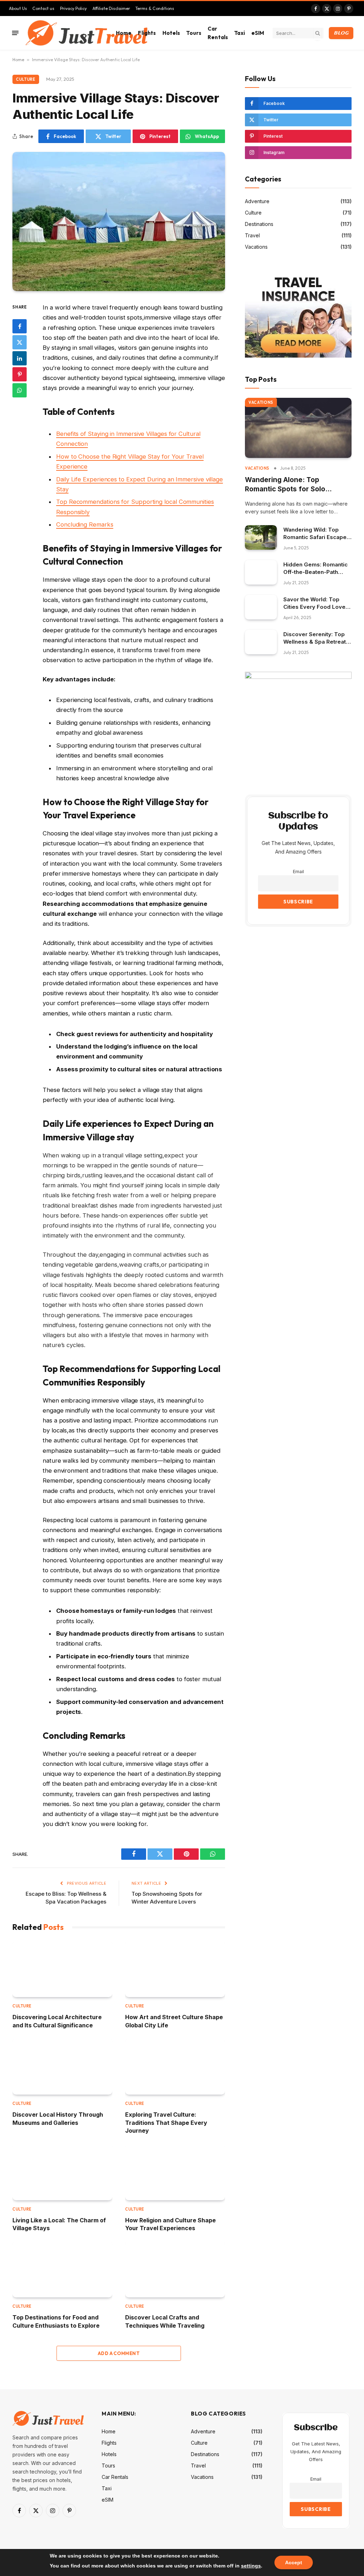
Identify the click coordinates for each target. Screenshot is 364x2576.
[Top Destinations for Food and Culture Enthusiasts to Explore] (62, 2269)
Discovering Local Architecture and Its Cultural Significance (57, 2021)
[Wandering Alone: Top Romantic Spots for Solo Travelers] (298, 428)
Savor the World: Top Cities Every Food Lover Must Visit (315, 603)
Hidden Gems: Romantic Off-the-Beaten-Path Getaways (315, 568)
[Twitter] (20, 342)
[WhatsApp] (20, 390)
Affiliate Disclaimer (111, 8)
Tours (194, 33)
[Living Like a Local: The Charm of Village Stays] (62, 2172)
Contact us (43, 8)
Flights (147, 33)
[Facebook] (20, 326)
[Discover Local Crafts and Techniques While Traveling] (175, 2269)
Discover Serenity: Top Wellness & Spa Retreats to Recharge (316, 638)
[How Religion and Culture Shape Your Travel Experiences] (175, 2172)
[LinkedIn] (20, 358)
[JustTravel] (87, 33)
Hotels (171, 33)
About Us (18, 8)
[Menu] (15, 33)
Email (298, 872)
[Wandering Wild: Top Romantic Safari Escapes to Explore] (261, 537)
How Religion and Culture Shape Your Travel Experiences (170, 2224)
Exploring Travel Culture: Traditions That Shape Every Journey (166, 2123)
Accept (294, 2562)
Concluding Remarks (85, 524)
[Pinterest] (20, 374)
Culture (26, 79)
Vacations (256, 247)
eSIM (258, 33)
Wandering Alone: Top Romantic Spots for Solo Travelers (285, 485)
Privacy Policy (73, 8)
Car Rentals (218, 33)
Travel (252, 235)
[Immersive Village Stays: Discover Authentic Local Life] (119, 221)
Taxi (240, 33)
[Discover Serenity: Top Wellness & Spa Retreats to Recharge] (261, 642)
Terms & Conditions (155, 8)
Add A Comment (119, 2353)
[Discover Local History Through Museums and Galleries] (62, 2066)
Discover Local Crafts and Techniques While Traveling (165, 2321)
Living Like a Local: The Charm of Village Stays (59, 2224)
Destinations (259, 224)
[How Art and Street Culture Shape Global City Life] (175, 1969)
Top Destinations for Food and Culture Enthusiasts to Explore (56, 2321)
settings (251, 2566)
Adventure (257, 201)
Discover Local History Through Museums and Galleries (58, 2118)
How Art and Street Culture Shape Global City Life (174, 2021)
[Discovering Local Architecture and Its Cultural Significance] (62, 1969)
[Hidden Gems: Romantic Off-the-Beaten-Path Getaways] (261, 572)
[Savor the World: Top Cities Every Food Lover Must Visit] (261, 607)
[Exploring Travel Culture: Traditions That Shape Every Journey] (175, 2066)
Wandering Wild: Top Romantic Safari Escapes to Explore (317, 534)
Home (124, 33)
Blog (341, 33)
